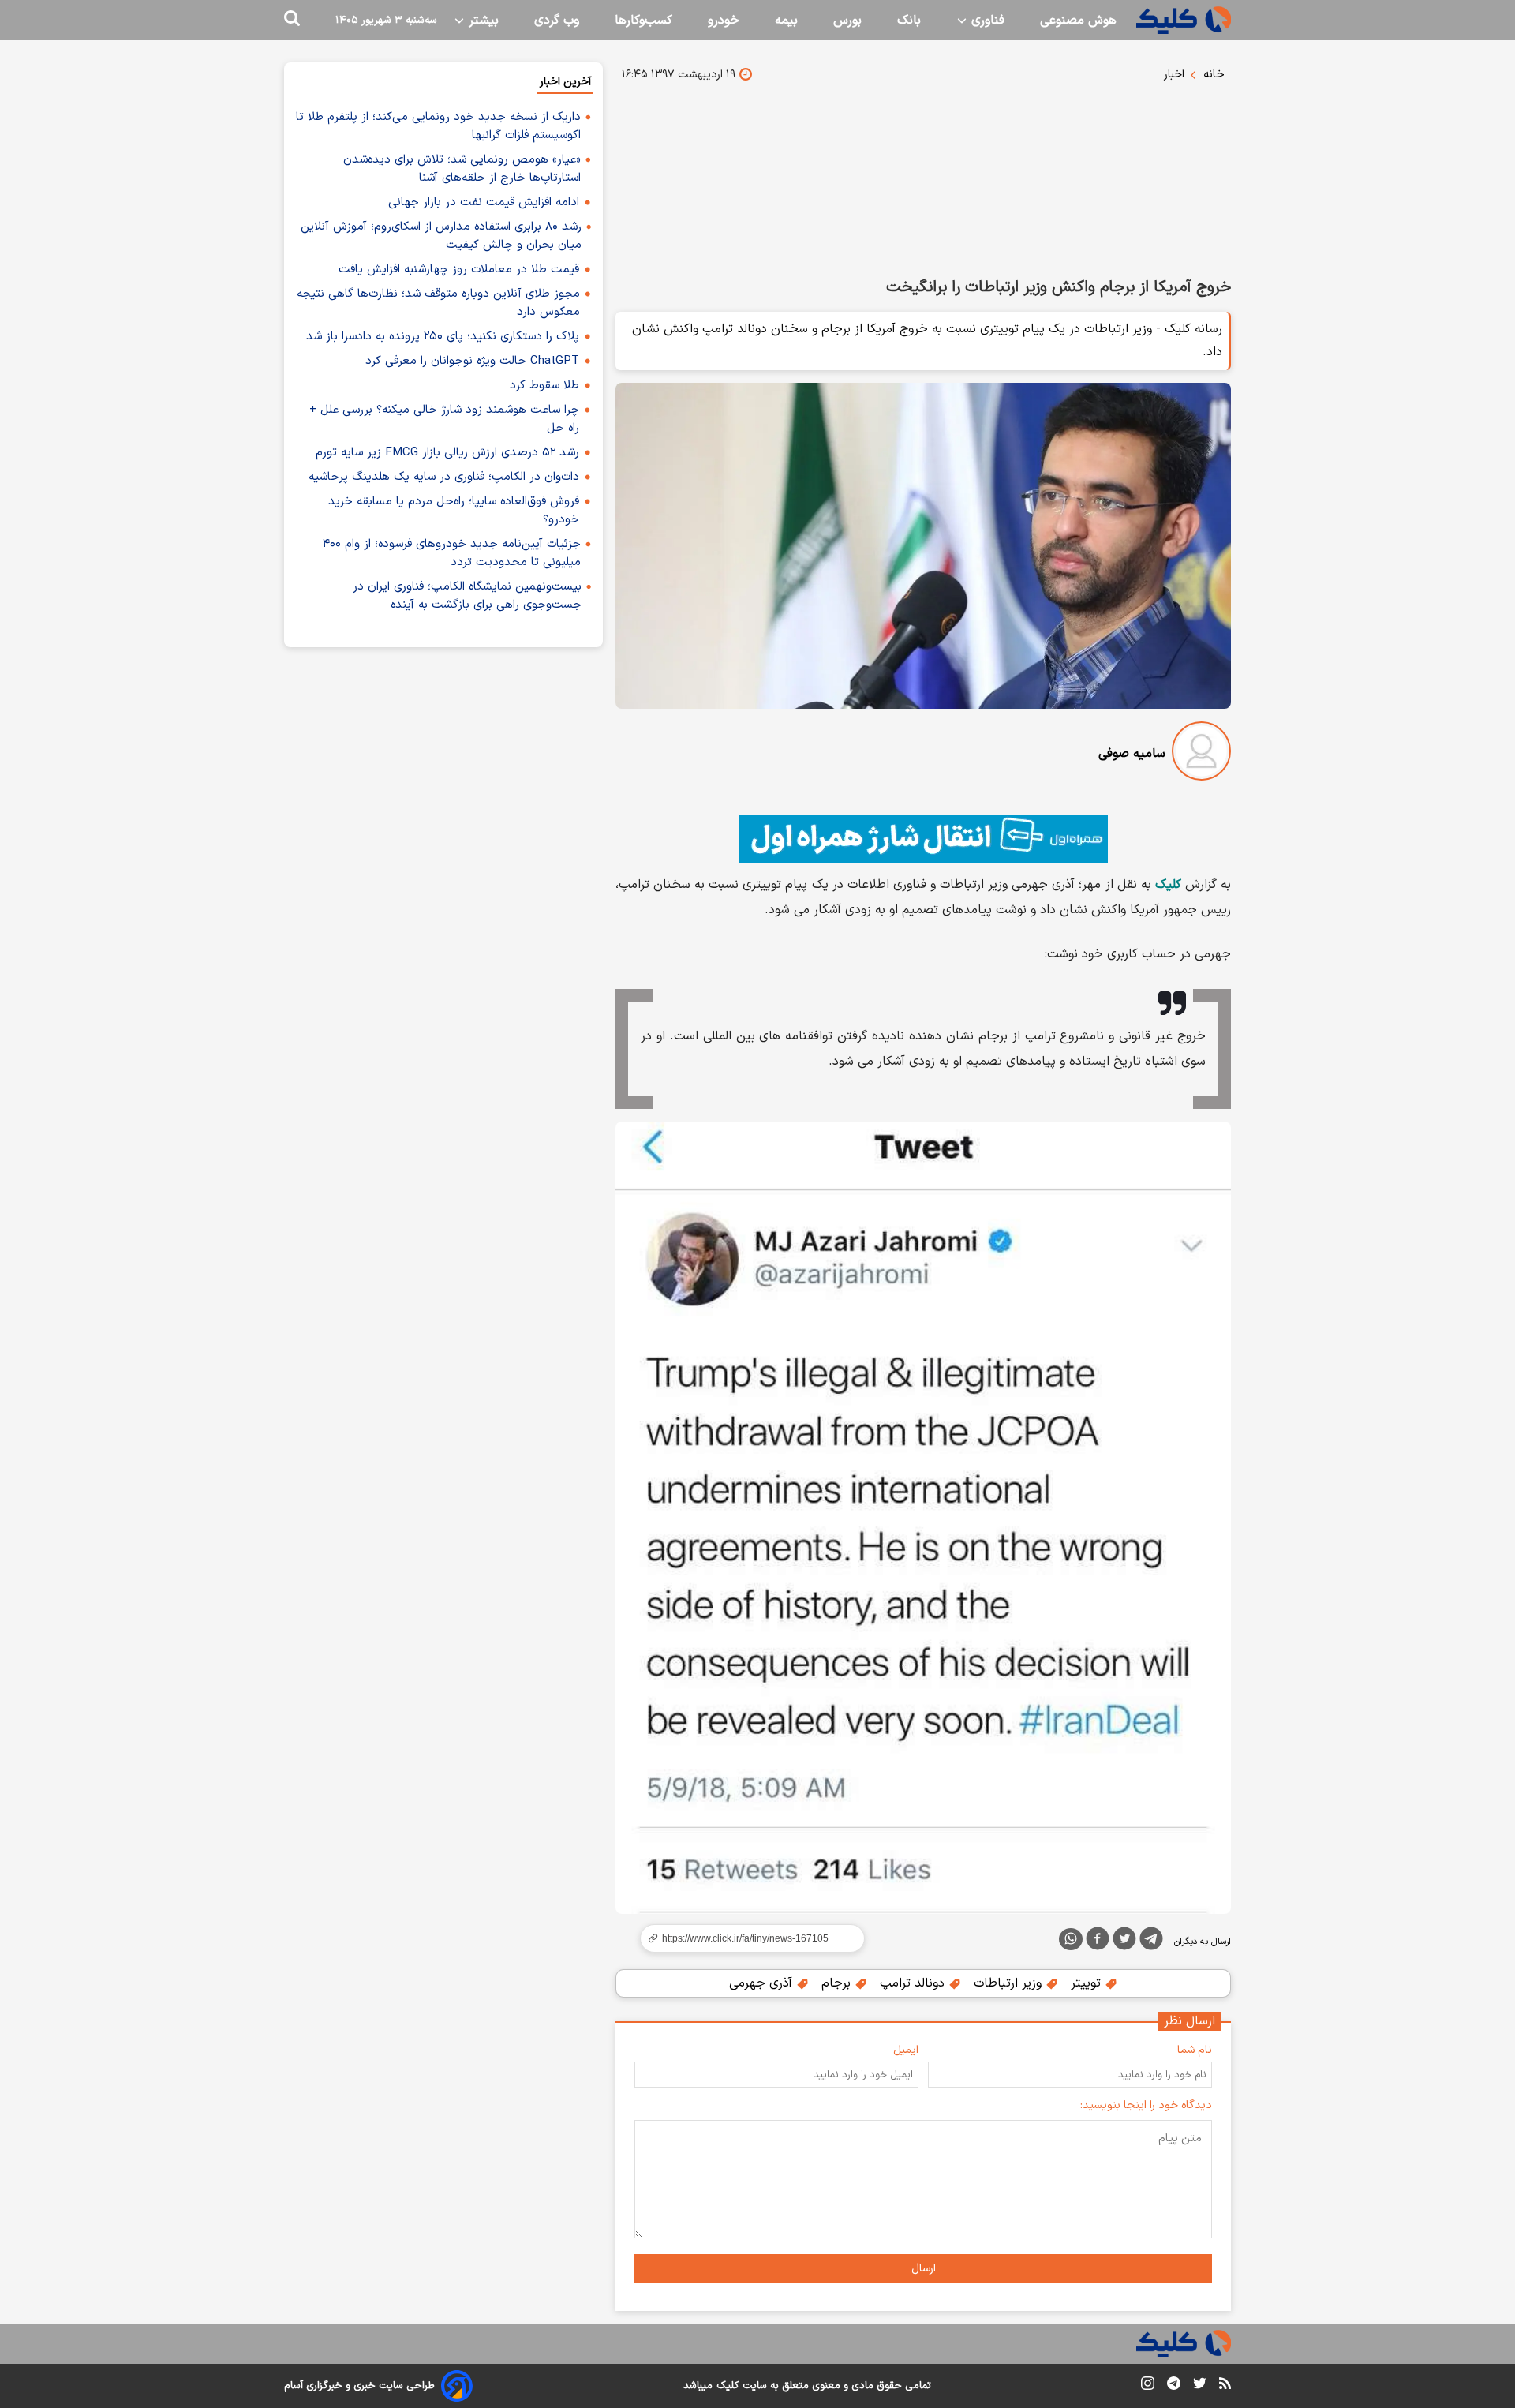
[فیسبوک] (1098, 1942)
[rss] (1225, 2386)
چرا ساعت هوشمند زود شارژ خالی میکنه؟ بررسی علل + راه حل (444, 419)
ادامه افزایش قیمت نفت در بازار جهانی (484, 202)
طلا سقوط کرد (544, 386)
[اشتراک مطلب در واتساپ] (1071, 1939)
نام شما (1195, 2050)
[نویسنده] (1201, 754)
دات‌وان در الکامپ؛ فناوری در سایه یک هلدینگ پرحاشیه (444, 477)
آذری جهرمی (763, 1983)
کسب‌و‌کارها (643, 21)
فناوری (986, 21)
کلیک (728, 2386)
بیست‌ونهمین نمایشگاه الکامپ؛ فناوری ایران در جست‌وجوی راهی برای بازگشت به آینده (467, 596)
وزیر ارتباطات (1010, 1983)
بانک (909, 21)
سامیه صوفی (1132, 754)
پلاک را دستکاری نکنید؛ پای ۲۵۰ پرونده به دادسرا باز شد (443, 337)
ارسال (924, 2269)
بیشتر (482, 21)
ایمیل (906, 2050)
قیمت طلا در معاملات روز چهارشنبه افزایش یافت (459, 270)
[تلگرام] (1151, 1942)
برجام (838, 1983)
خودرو (724, 21)
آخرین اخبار (565, 82)
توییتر (1088, 1983)
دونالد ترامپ (914, 1983)
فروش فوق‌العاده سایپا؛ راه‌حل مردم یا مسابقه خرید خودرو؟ (454, 511)
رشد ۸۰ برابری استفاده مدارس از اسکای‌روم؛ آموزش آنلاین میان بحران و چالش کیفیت (441, 236)
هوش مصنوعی (1078, 21)
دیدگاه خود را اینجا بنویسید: (1146, 2105)
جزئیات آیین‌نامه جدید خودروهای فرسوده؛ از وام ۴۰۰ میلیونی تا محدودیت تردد (452, 553)
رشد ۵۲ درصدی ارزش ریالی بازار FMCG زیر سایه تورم (447, 453)
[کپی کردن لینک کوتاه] (746, 1938)
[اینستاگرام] (1148, 2386)
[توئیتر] (1124, 1942)
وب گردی (557, 21)
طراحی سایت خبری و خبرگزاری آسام (359, 2386)
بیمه (786, 21)
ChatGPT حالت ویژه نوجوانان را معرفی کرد (472, 361)
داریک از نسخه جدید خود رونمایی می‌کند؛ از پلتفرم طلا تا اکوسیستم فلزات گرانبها (438, 126)
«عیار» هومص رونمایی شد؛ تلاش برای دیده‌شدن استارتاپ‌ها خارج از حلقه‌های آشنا (462, 169)
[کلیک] (1184, 20)
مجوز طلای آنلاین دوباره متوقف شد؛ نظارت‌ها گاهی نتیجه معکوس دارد (438, 303)
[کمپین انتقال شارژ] (923, 839)
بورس (847, 21)
